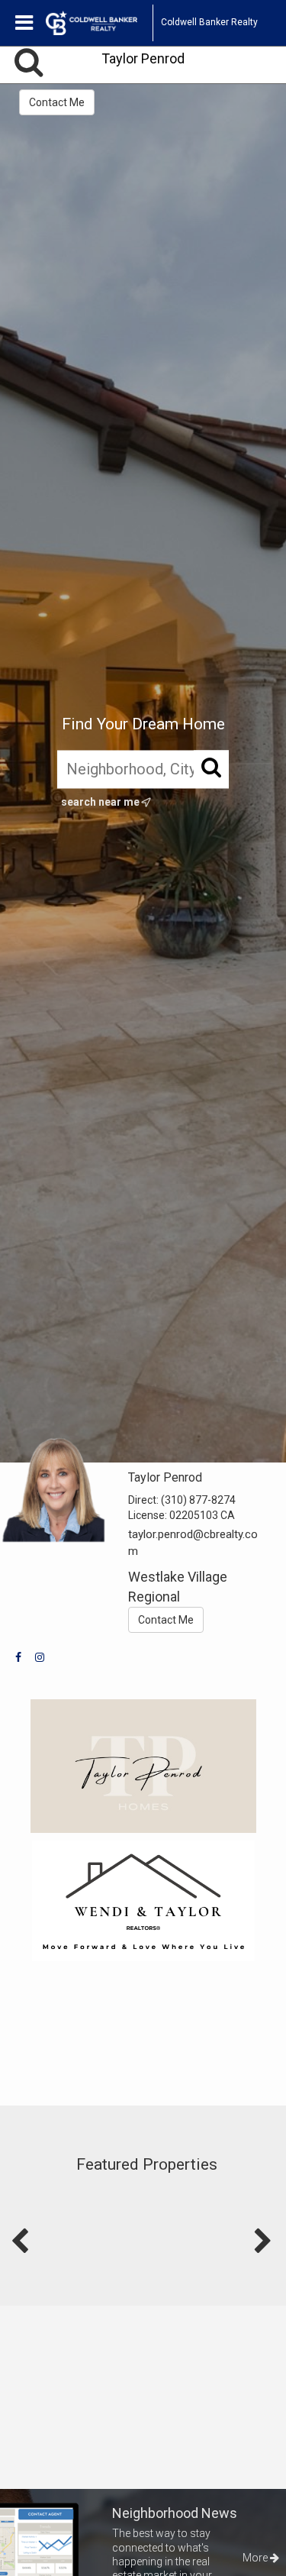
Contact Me (57, 102)
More (256, 2558)
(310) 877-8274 (198, 1500)
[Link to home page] (99, 23)
